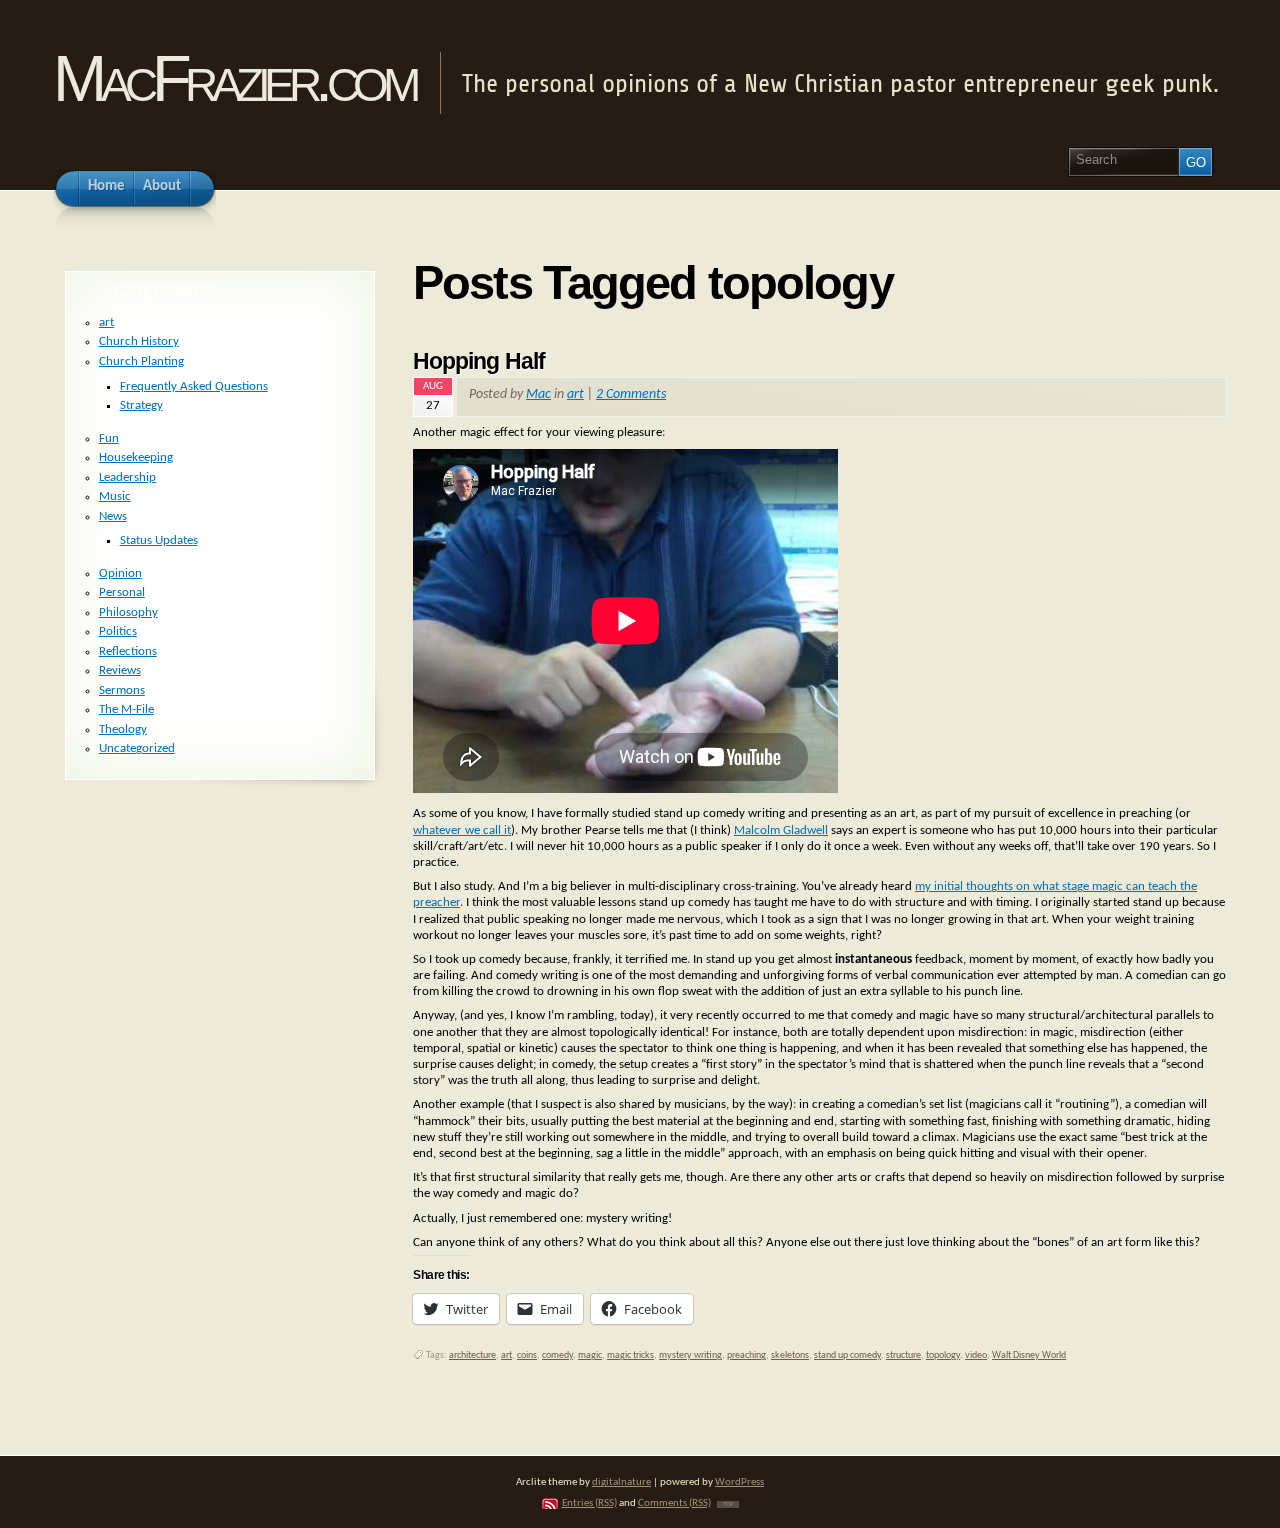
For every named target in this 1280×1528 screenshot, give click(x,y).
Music (115, 496)
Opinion (120, 573)
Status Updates (159, 540)
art (575, 394)
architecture (472, 1355)
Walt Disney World (1029, 1355)
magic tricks (630, 1355)
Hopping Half (479, 361)
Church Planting (141, 361)
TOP (728, 1504)
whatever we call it (462, 830)
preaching (746, 1355)
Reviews (120, 670)
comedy (557, 1355)
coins (527, 1355)
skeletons (790, 1355)
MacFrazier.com (233, 78)
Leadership (127, 477)
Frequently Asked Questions (194, 386)
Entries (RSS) (589, 1503)
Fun (109, 438)
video (976, 1355)
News (113, 516)
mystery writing (690, 1355)
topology (943, 1355)
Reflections (128, 651)
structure (903, 1355)
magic (590, 1355)
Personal (122, 592)
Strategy (141, 405)
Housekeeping (136, 457)
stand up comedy (847, 1355)
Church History (139, 341)
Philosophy (128, 612)
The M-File (126, 709)
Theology (123, 729)
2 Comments (631, 394)
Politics (118, 631)
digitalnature (621, 1482)
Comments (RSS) (674, 1503)
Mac (538, 394)
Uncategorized (137, 748)
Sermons (122, 690)
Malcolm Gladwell (781, 830)
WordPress (739, 1482)
